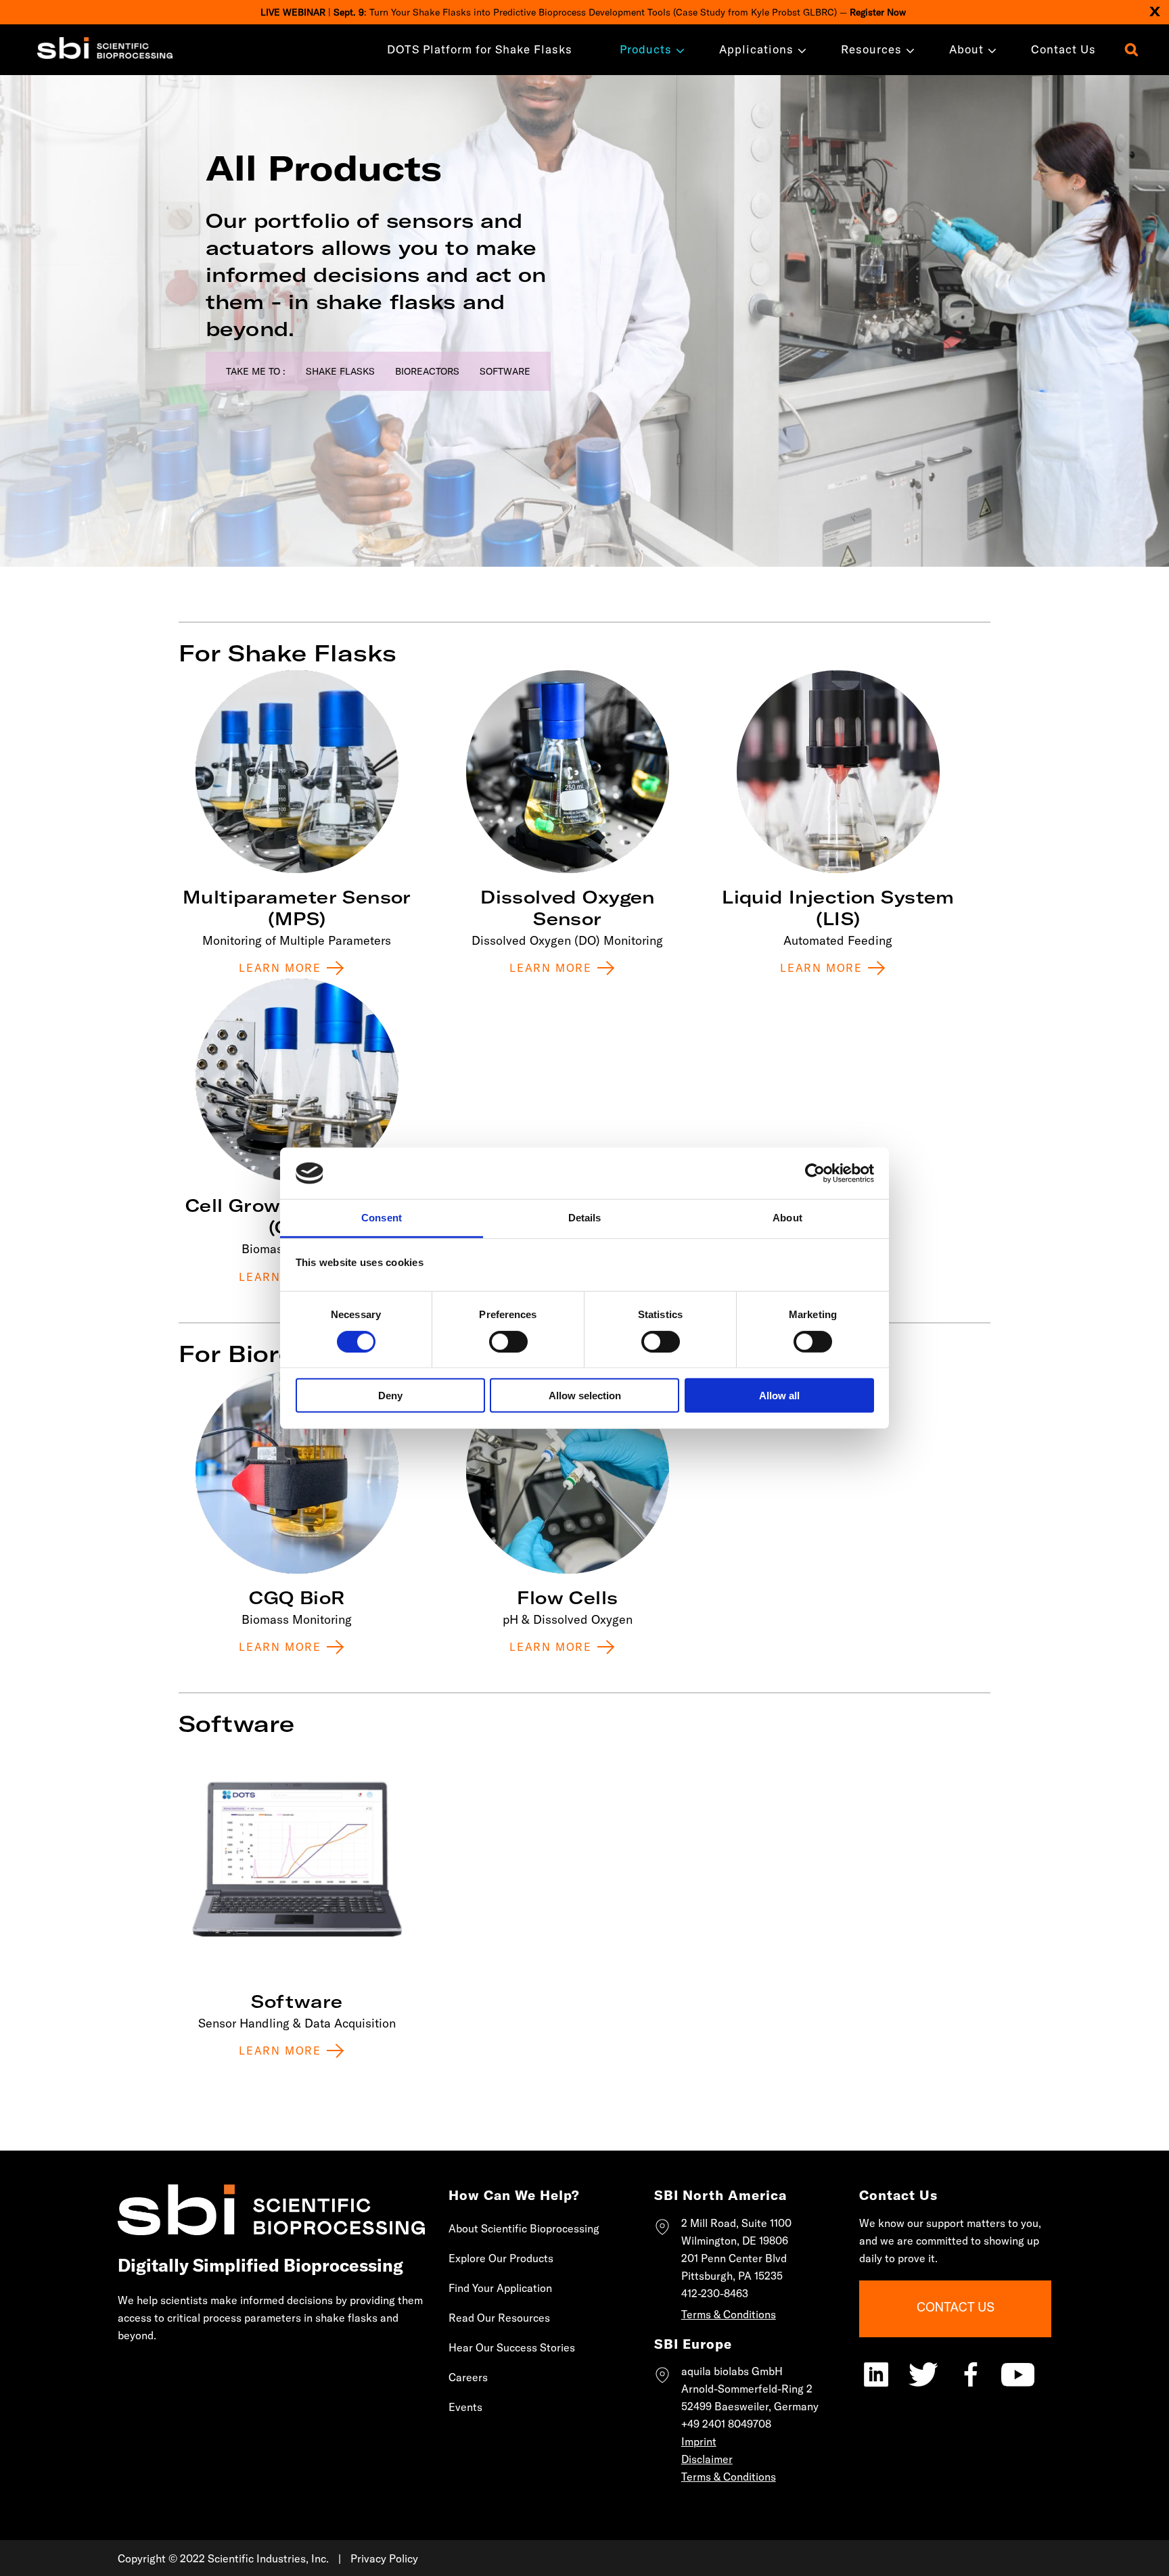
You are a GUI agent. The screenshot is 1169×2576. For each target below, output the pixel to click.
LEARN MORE (280, 1647)
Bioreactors (427, 371)
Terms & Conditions (729, 2314)
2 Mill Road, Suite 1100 (736, 2223)
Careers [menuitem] (468, 2377)
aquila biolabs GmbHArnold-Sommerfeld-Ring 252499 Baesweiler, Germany (750, 2389)
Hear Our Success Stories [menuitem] (512, 2347)
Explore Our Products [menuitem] (501, 2258)
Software (505, 371)
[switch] (508, 1341)
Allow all (779, 1396)
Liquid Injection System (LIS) (838, 908)
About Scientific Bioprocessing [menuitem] (524, 2228)
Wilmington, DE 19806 (735, 2241)
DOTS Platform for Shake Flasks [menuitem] (480, 49)
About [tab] (787, 1218)
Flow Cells (567, 1598)
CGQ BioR (297, 1598)
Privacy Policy (384, 2558)
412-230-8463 (715, 2293)
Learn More (280, 968)
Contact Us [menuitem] (1063, 49)
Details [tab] (585, 1218)
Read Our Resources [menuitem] (499, 2318)
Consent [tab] (382, 1218)
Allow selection (585, 1396)
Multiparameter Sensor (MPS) (297, 908)
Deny (390, 1396)
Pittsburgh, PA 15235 (732, 2276)
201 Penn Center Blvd (734, 2258)
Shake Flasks (340, 371)
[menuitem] (646, 49)
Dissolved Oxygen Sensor (568, 908)
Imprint (699, 2441)
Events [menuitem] (465, 2407)
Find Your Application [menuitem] (500, 2288)
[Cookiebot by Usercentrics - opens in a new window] (815, 1173)
